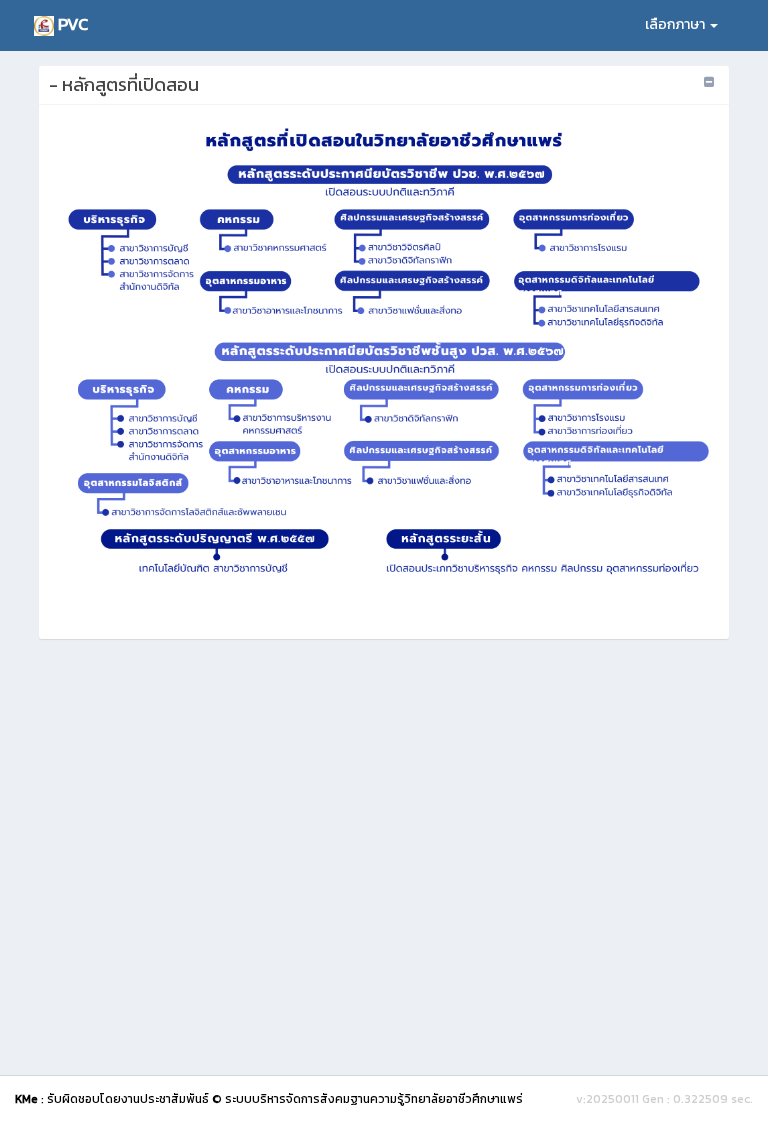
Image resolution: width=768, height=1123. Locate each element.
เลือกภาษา (676, 24)
